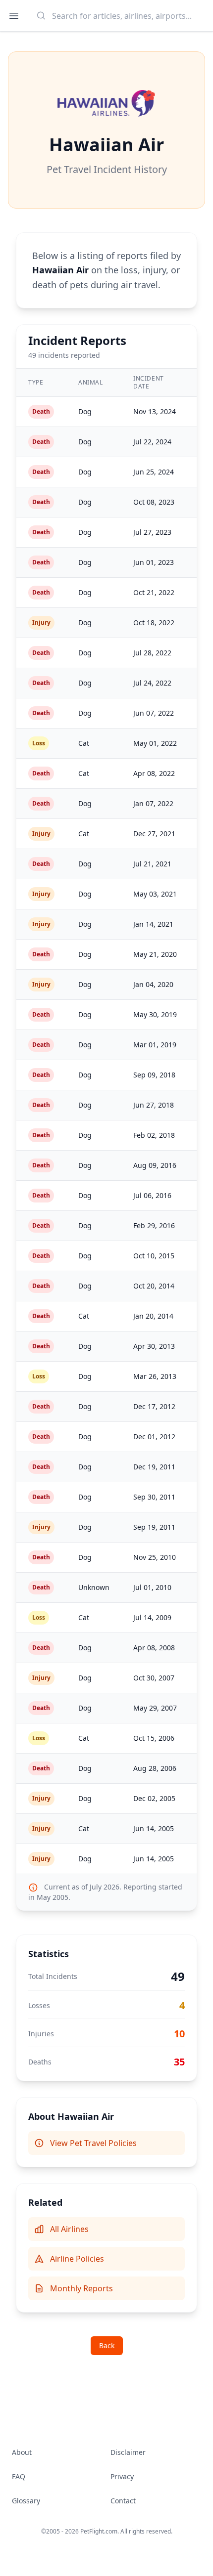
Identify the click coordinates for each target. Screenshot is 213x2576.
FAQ (19, 2476)
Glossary (26, 2501)
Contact (123, 2501)
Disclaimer (128, 2452)
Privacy (122, 2476)
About (22, 2452)
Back (107, 2345)
